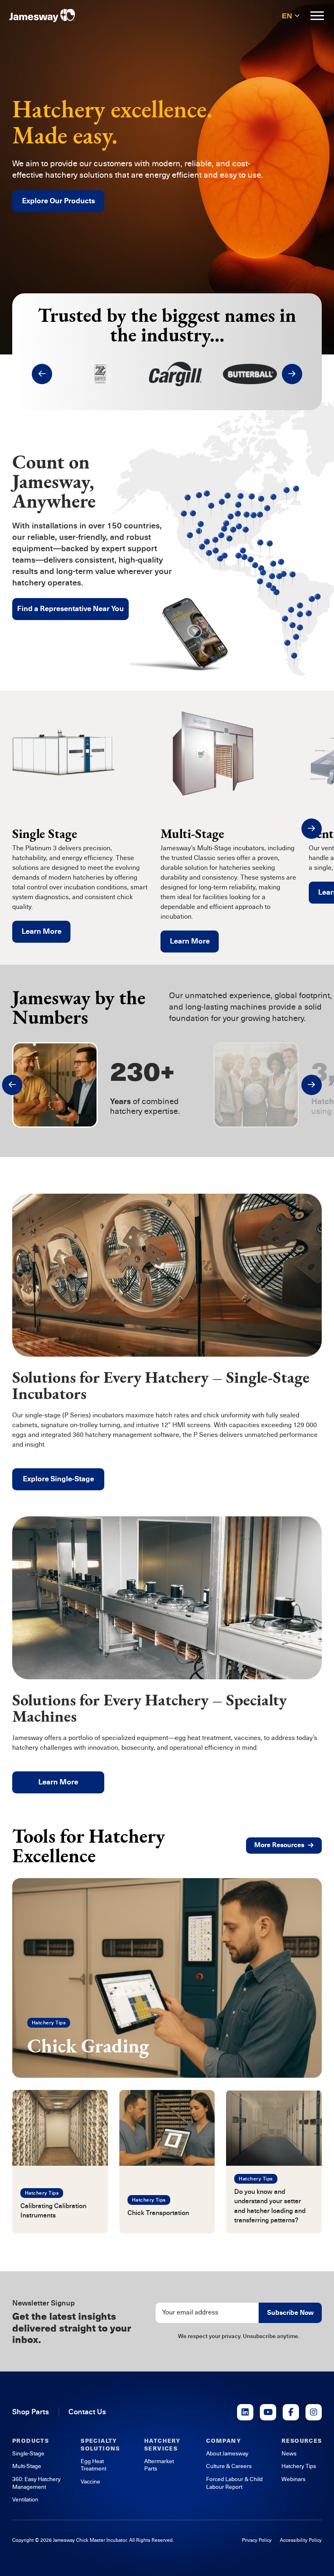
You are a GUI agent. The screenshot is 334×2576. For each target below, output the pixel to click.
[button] (42, 374)
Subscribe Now (290, 2313)
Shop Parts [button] (31, 2412)
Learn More (42, 931)
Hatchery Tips (49, 2023)
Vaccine (90, 2482)
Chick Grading (88, 2046)
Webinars (293, 2479)
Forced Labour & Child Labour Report (234, 2483)
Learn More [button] (58, 1782)
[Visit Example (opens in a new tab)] (245, 2412)
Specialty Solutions (100, 2445)
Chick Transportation (158, 2213)
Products (31, 2441)
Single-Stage (28, 2454)
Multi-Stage (27, 2466)
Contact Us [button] (87, 2412)
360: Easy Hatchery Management (36, 2483)
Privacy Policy (257, 2540)
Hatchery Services (162, 2445)
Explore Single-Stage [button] (58, 1479)
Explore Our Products (58, 201)
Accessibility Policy (301, 2540)
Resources (302, 2441)
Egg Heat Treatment (93, 2465)
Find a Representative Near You (70, 609)
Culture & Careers (229, 2466)
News (289, 2454)
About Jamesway (227, 2454)
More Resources (279, 1845)
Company (224, 2441)
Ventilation (25, 2500)
